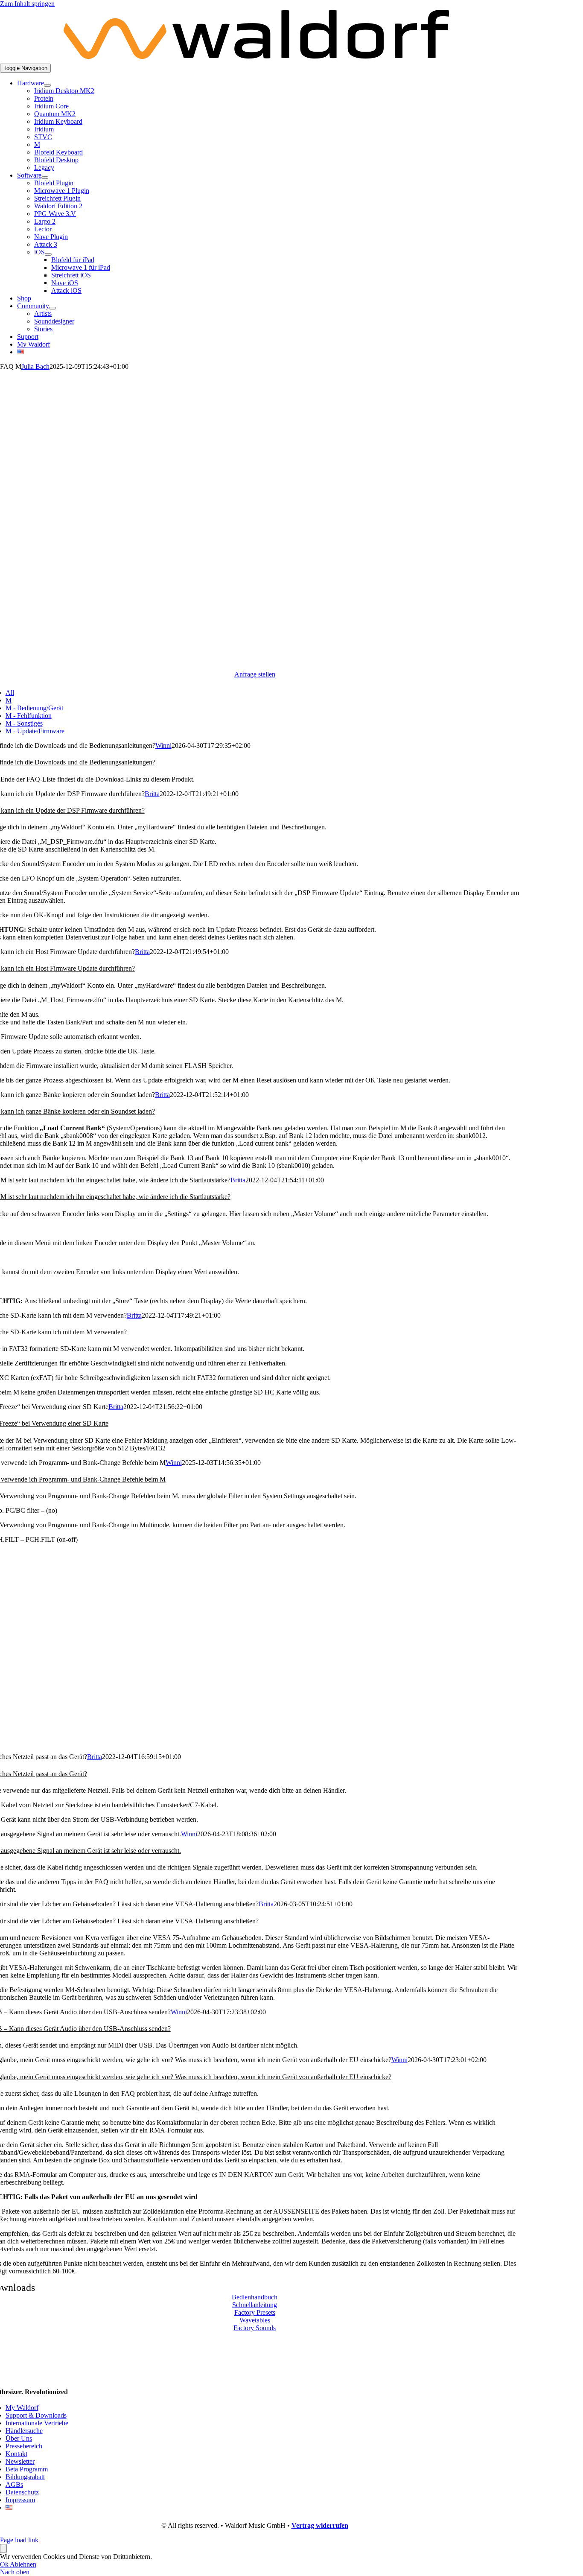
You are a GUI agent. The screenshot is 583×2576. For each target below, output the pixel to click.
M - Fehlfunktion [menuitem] (29, 716)
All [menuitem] (10, 693)
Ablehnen (23, 2564)
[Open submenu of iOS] (48, 254)
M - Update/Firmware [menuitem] (35, 731)
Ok (5, 2564)
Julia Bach (35, 366)
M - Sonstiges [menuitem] (24, 723)
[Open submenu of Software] (45, 178)
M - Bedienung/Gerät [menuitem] (34, 708)
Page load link (19, 2540)
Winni (163, 745)
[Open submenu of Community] (52, 308)
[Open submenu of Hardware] (47, 85)
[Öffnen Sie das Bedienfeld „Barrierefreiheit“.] (3, 2548)
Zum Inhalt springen (27, 4)
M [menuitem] (9, 700)
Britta (152, 794)
